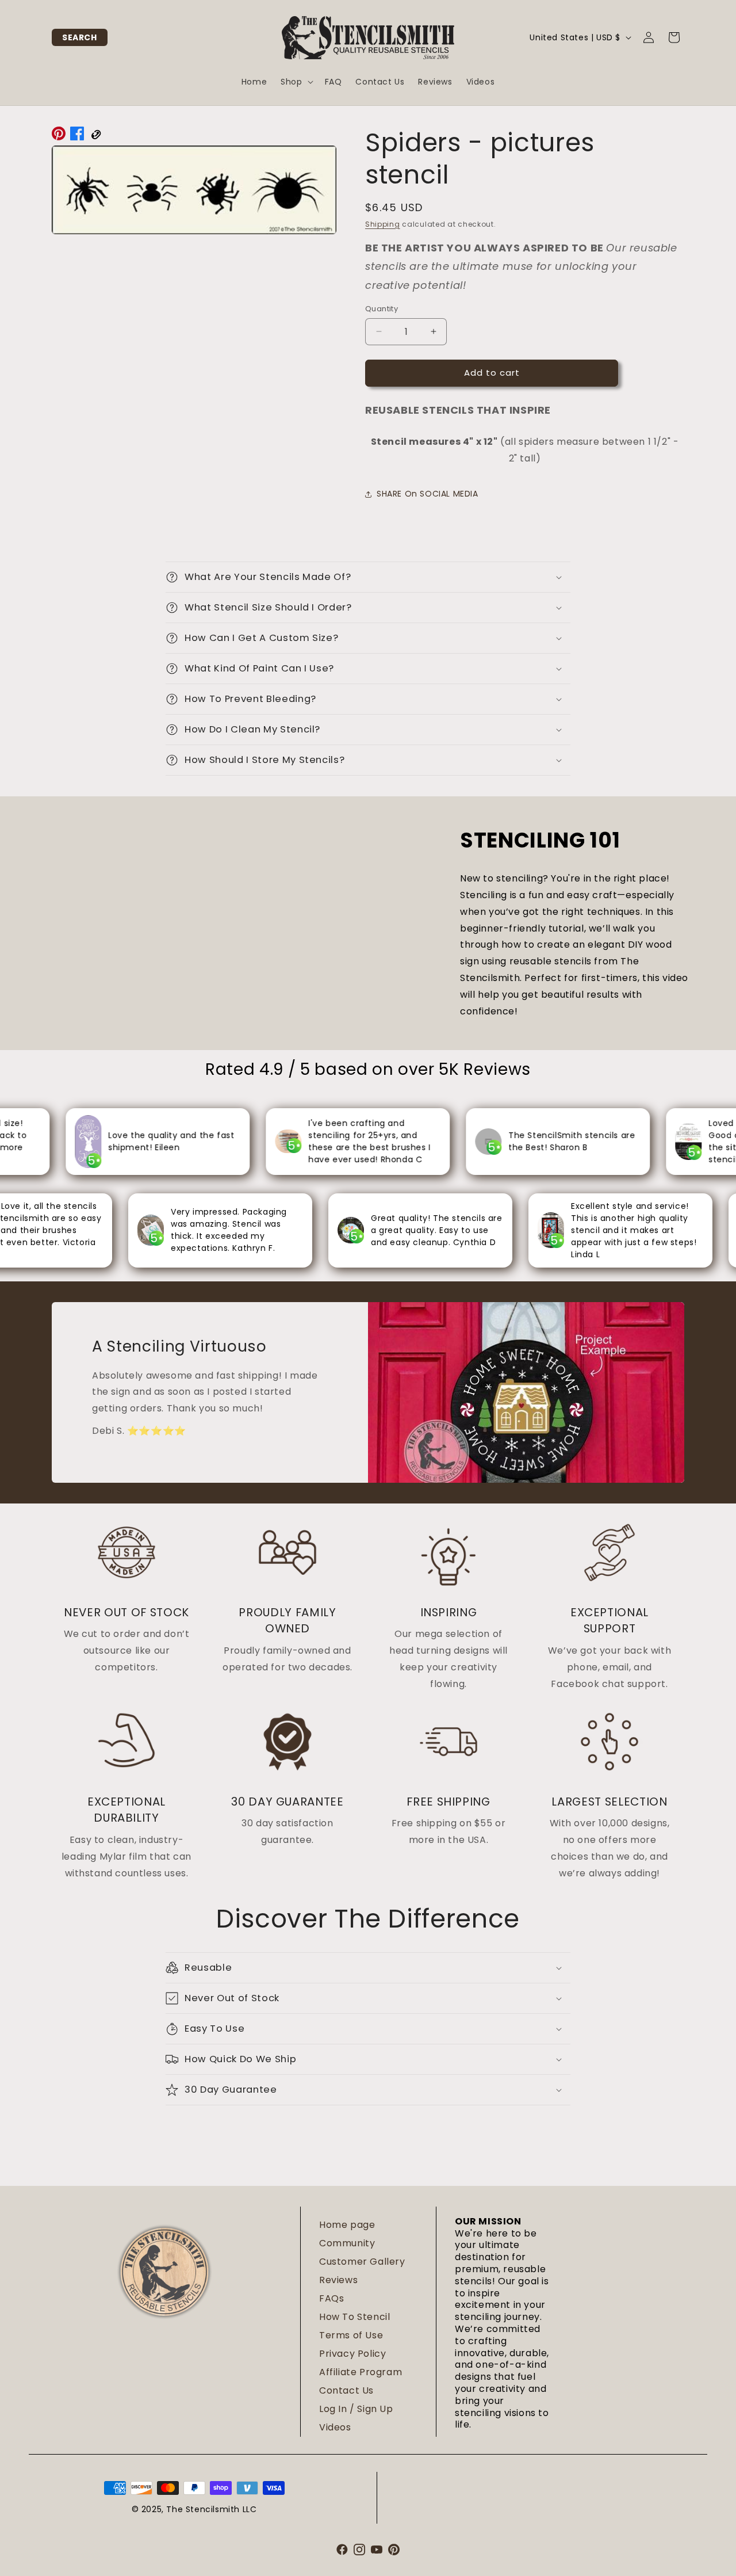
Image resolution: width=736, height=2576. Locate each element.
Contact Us (346, 2390)
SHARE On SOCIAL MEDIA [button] (428, 494)
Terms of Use (351, 2335)
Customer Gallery (362, 2262)
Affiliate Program (361, 2372)
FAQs (331, 2298)
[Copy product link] (95, 136)
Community (347, 2243)
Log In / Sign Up (356, 2409)
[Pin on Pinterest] (59, 136)
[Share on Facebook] (77, 136)
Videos (335, 2427)
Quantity (382, 309)
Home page (347, 2225)
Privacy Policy (352, 2354)
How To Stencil (354, 2317)
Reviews (338, 2280)
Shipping (383, 224)
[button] (80, 37)
